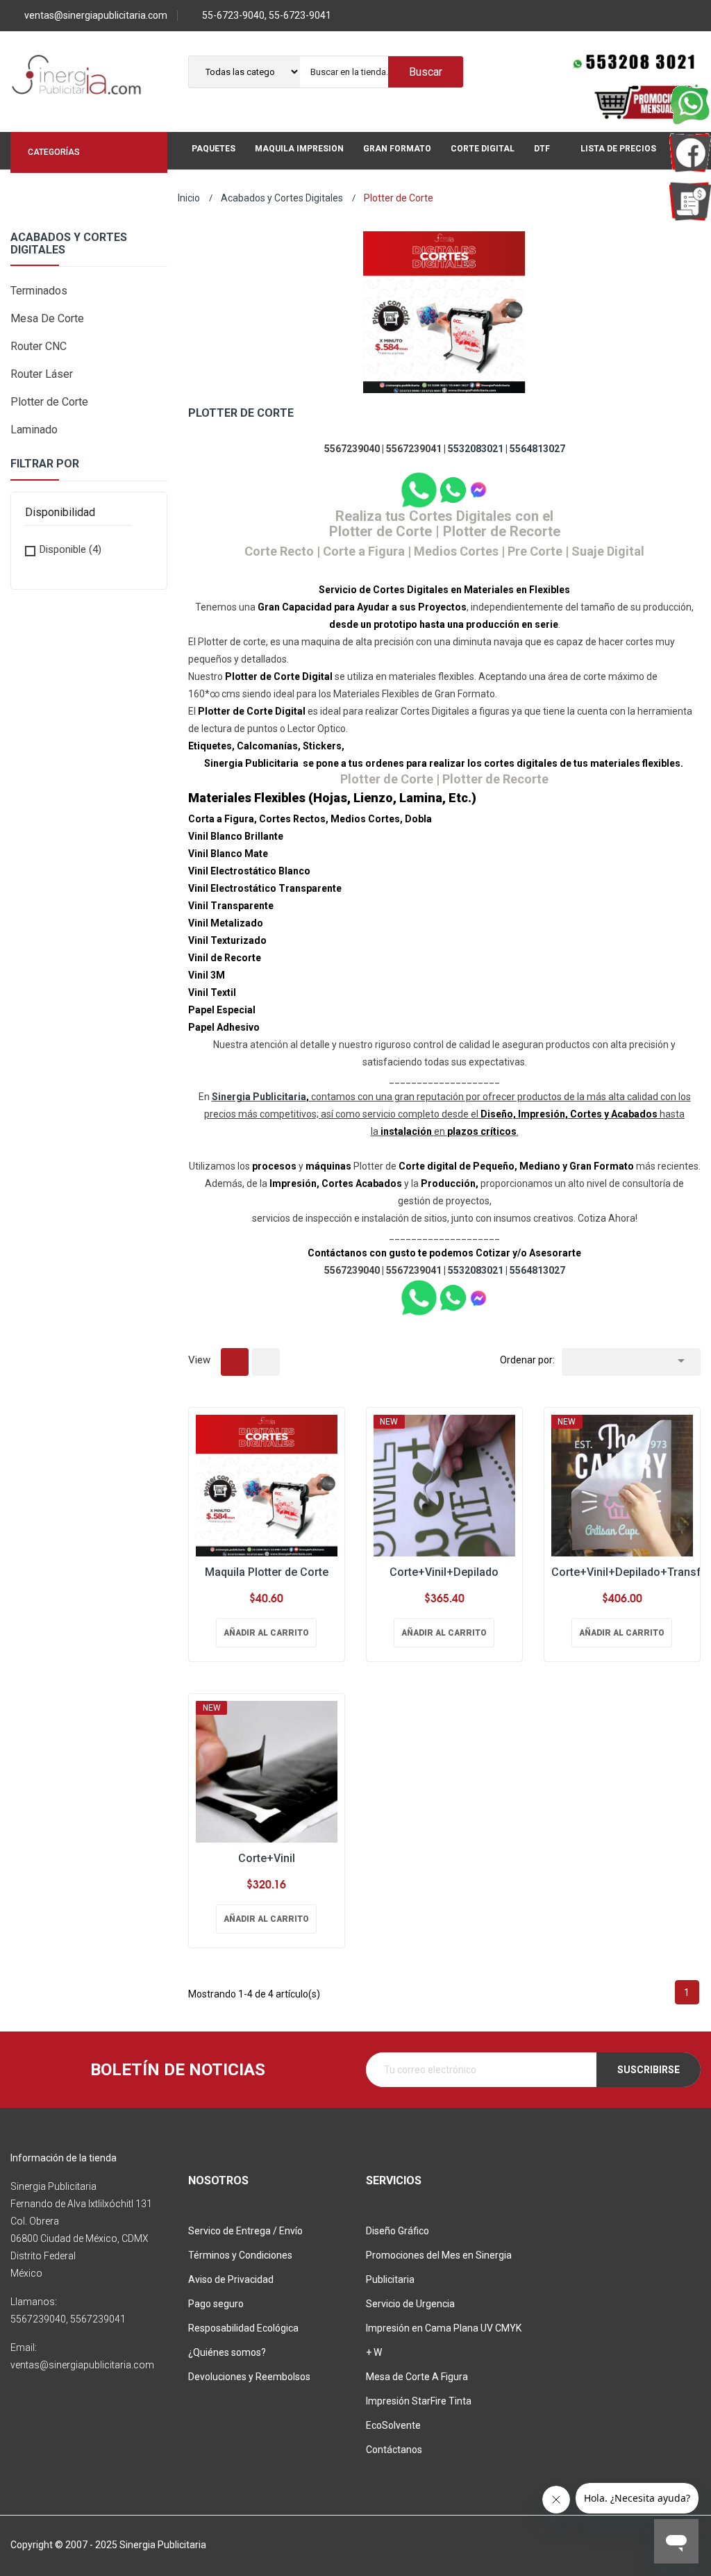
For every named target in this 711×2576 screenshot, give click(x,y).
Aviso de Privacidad (231, 2279)
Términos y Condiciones (240, 2255)
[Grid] (235, 1362)
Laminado (34, 430)
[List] (266, 1362)
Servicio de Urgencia (410, 2304)
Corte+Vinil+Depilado (444, 1572)
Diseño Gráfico (398, 2231)
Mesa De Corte (47, 318)
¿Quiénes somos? (227, 2352)
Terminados (39, 291)
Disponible (70, 549)
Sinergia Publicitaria (259, 1097)
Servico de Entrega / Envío (245, 2231)
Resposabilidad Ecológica (243, 2328)
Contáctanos (394, 2450)
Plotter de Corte (49, 402)
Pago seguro (216, 2304)
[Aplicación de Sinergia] (690, 201)
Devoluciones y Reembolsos (249, 2377)
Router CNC (39, 346)
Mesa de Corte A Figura (417, 2377)
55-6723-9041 (300, 15)
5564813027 (537, 449)
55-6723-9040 (233, 15)
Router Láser (42, 374)
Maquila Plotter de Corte (267, 1572)
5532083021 (476, 449)
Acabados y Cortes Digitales (69, 244)
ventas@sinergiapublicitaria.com (96, 15)
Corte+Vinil (267, 1858)
